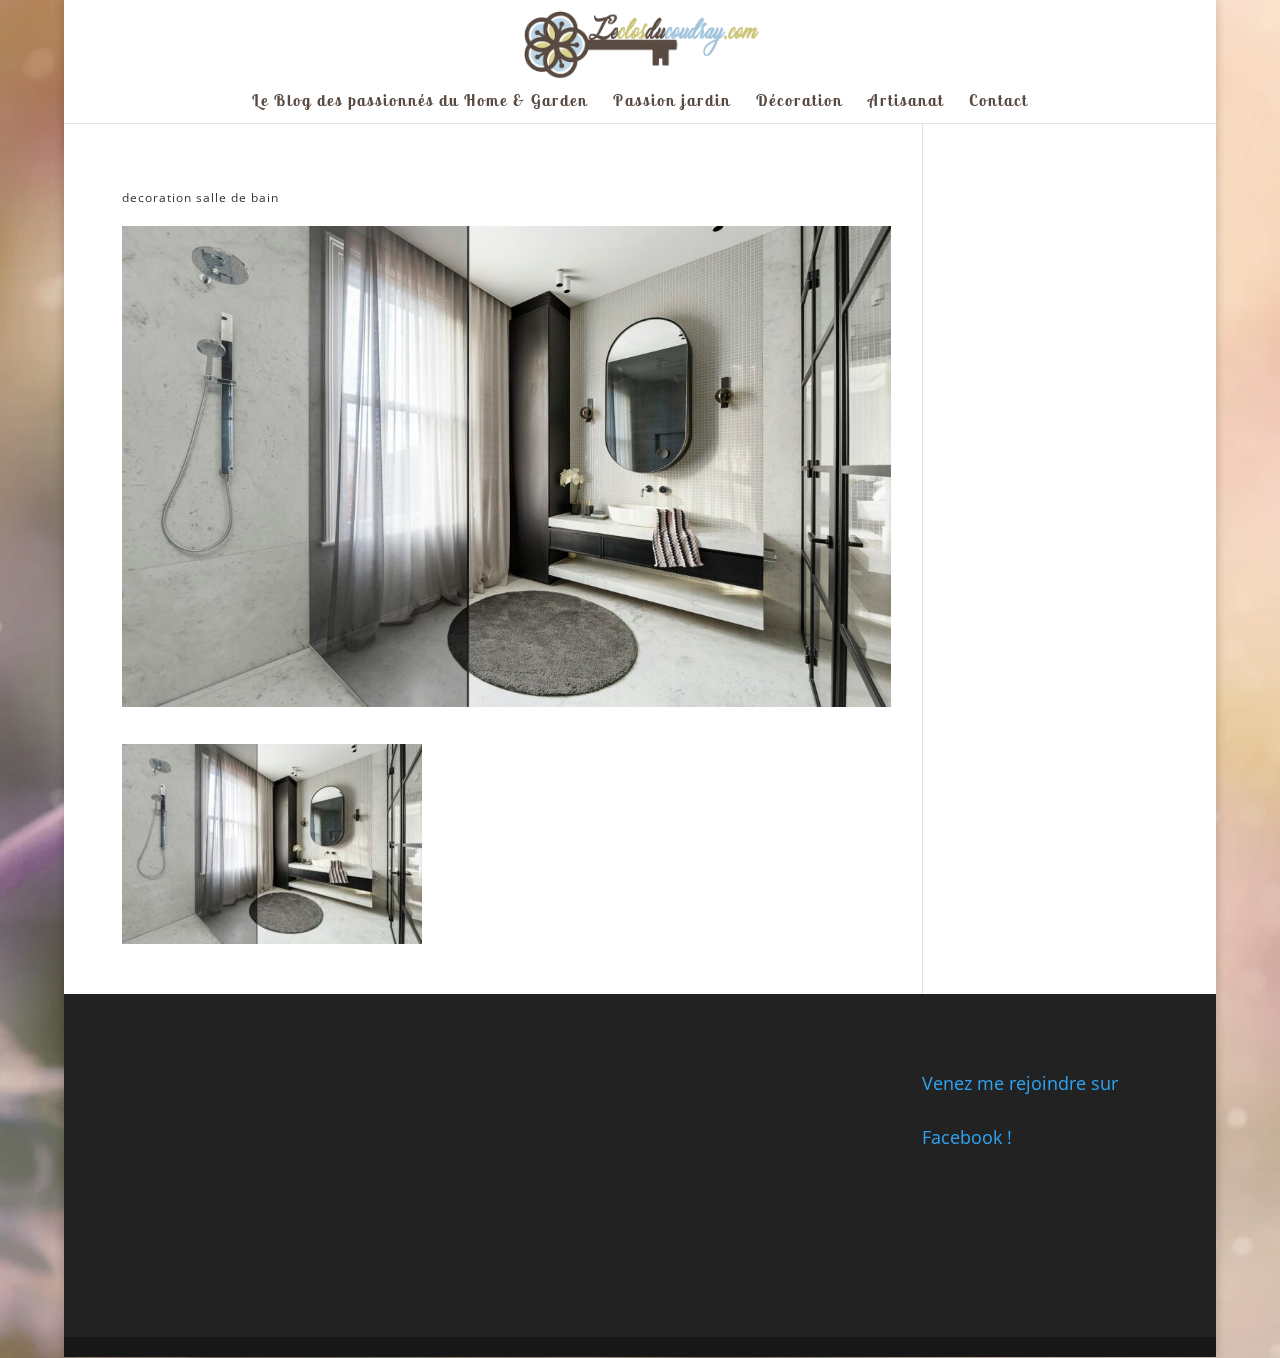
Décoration (799, 101)
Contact (998, 101)
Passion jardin (672, 101)
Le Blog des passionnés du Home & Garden (420, 101)
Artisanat (906, 101)
